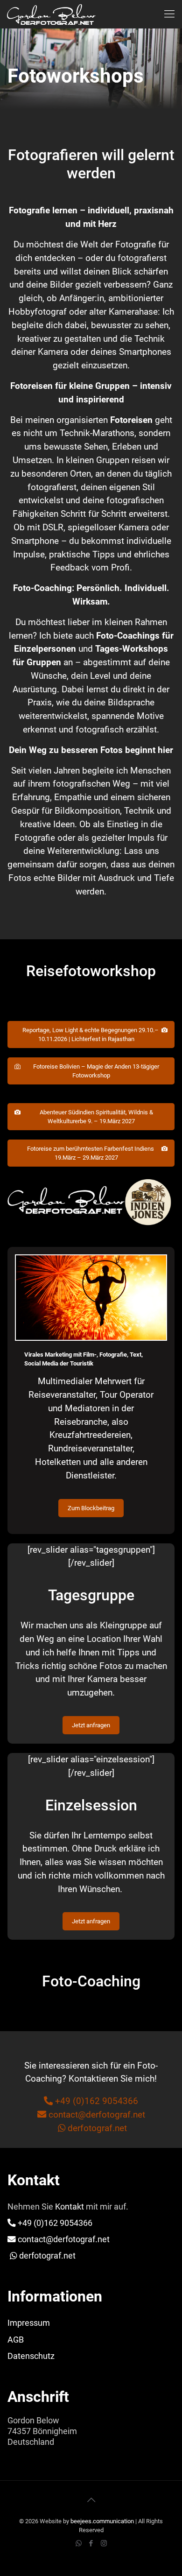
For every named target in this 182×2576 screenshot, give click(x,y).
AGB (16, 2340)
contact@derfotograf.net (96, 2115)
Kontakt (70, 2207)
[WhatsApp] (79, 2543)
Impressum (29, 2323)
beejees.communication (102, 2521)
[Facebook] (91, 2543)
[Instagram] (104, 2543)
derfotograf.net (97, 2128)
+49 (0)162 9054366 (95, 2101)
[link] (91, 1202)
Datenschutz (31, 2356)
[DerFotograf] (51, 14)
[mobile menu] (169, 14)
